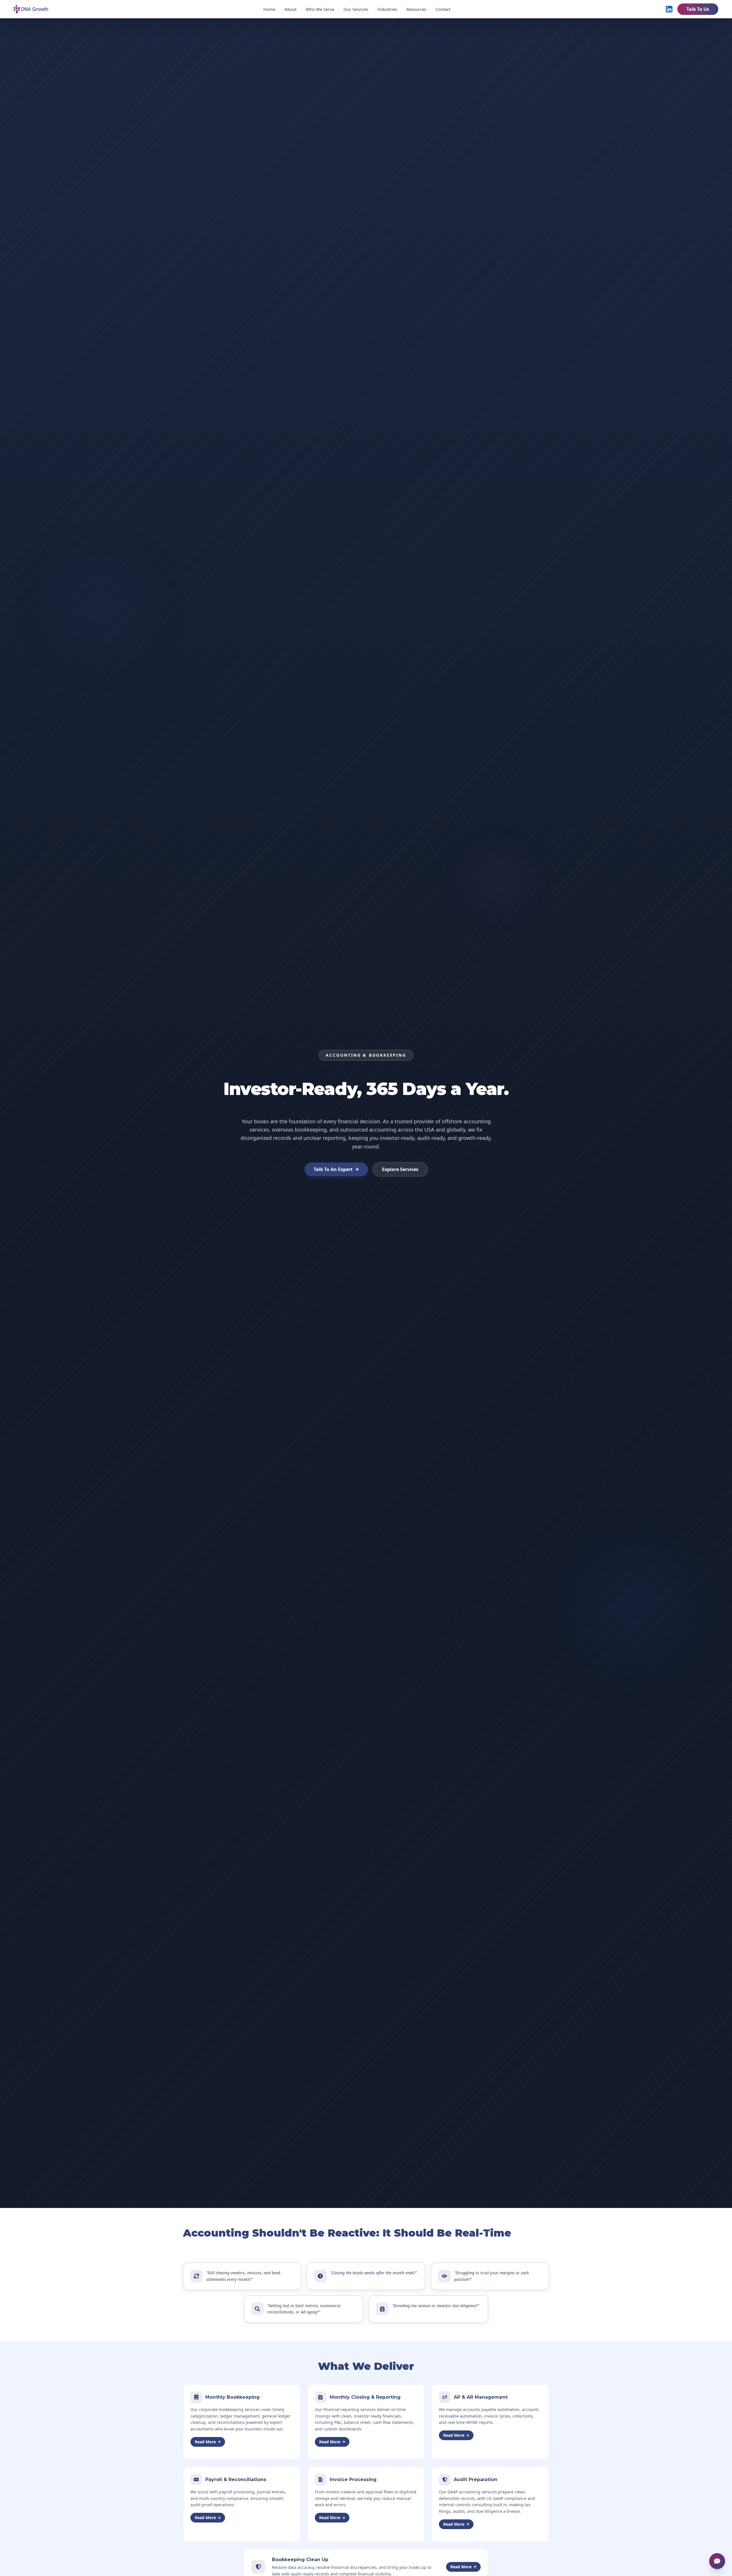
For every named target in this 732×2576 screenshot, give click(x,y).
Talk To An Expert (333, 1169)
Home (269, 9)
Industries (387, 9)
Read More (205, 2442)
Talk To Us (698, 9)
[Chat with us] (717, 2561)
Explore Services (400, 1169)
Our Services (356, 9)
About (291, 9)
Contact (443, 9)
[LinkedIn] (669, 9)
